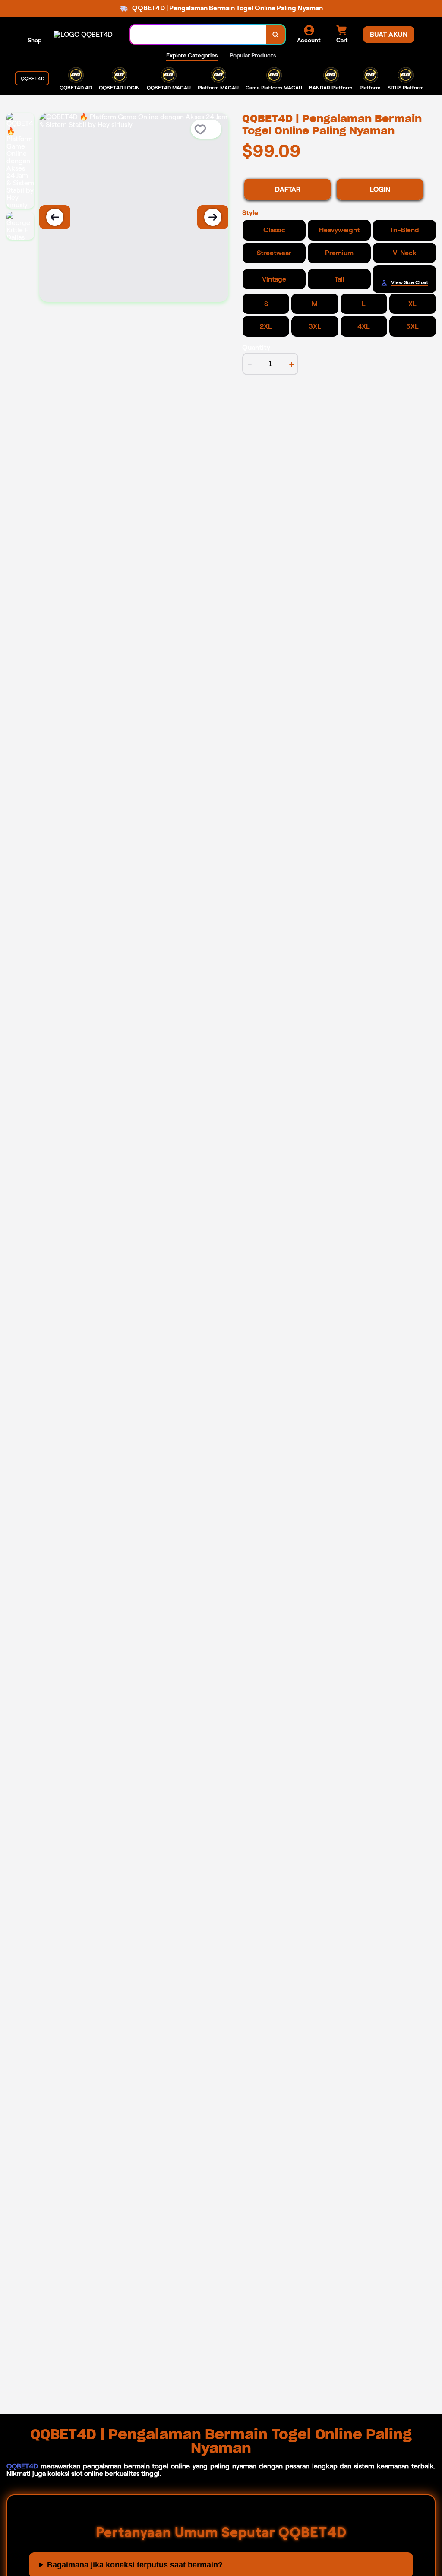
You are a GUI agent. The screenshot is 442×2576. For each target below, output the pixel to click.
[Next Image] (213, 217)
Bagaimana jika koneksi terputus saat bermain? (135, 2565)
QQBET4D (22, 2466)
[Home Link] (83, 34)
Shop (35, 40)
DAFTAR (288, 189)
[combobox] (198, 35)
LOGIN (380, 189)
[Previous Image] (55, 217)
